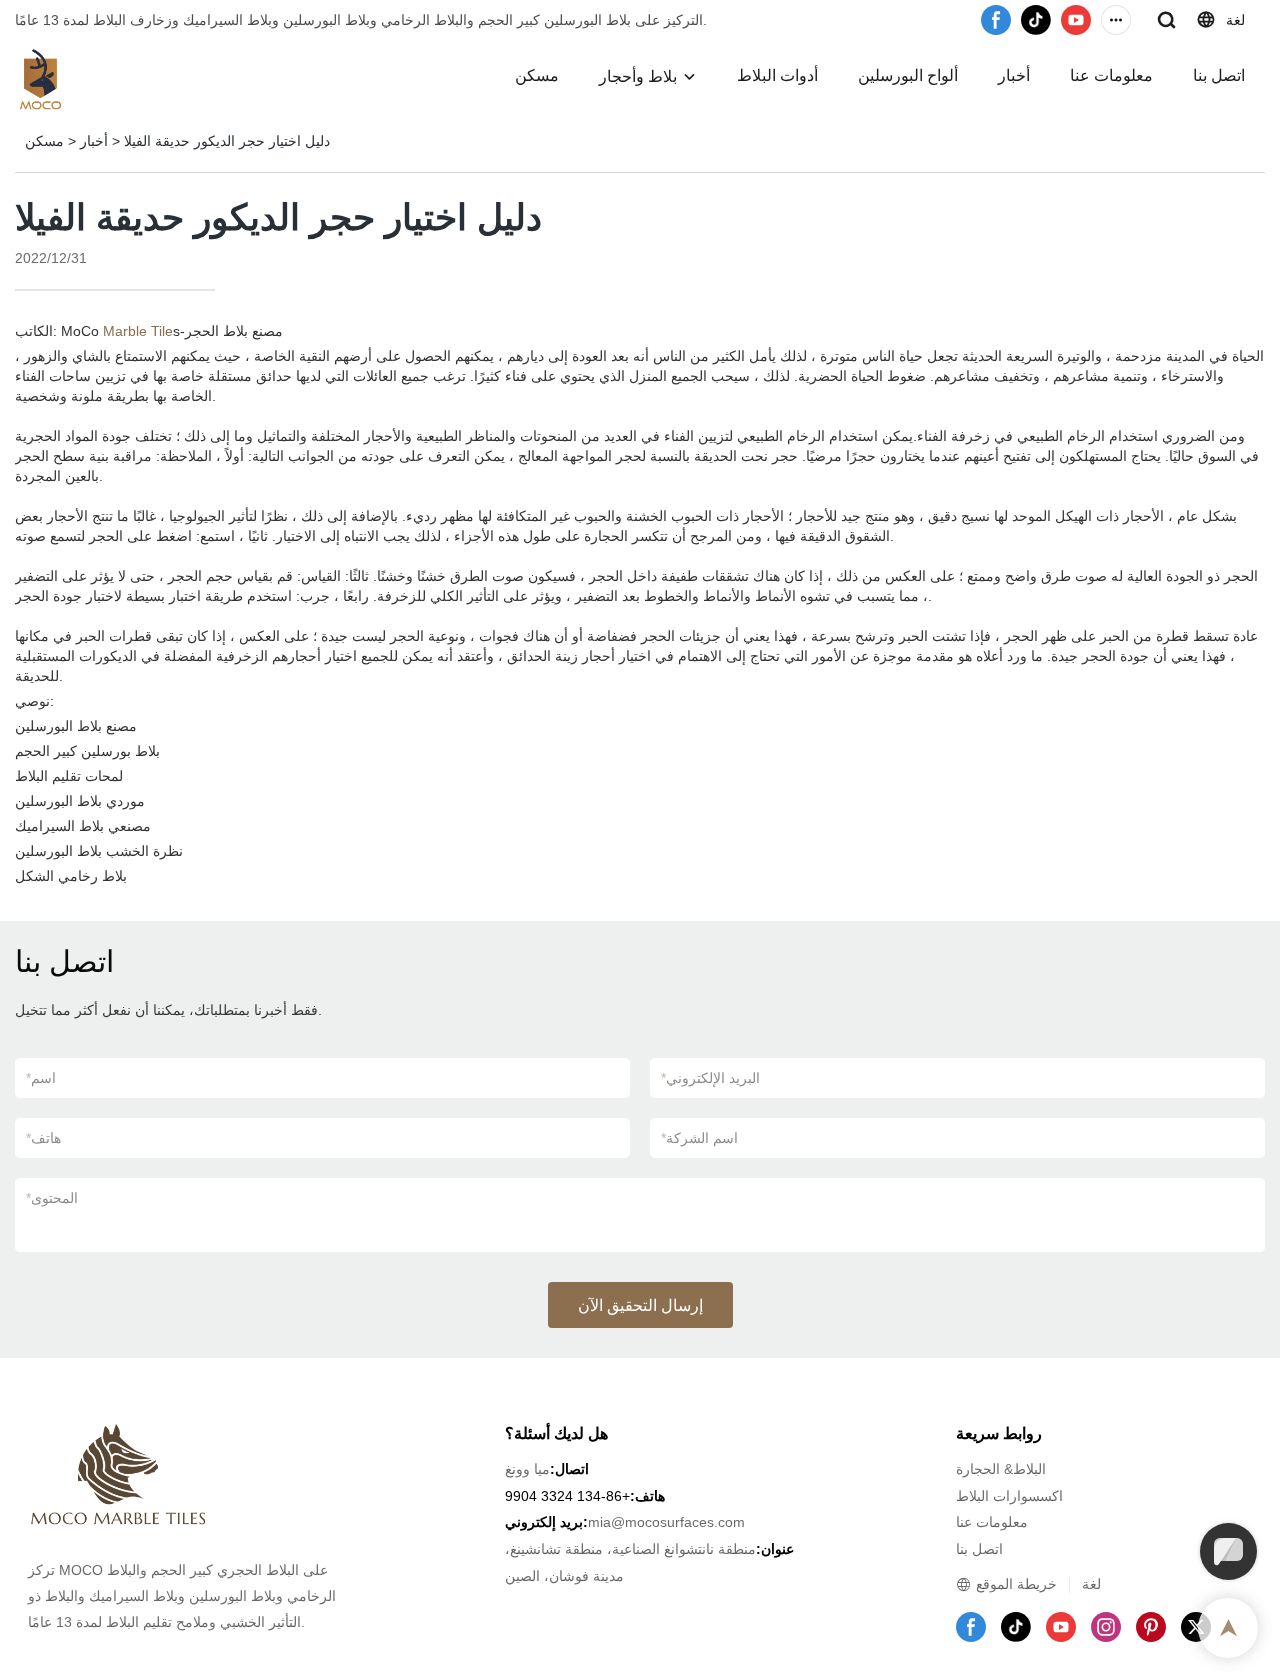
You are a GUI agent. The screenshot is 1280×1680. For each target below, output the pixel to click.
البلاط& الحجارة (1001, 1469)
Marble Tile (138, 331)
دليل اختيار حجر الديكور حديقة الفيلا (227, 141)
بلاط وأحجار (638, 76)
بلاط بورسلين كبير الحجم (87, 751)
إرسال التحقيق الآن (640, 1305)
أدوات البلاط (777, 75)
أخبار (1014, 75)
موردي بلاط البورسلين (80, 801)
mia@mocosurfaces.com (666, 1522)
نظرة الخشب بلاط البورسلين (99, 851)
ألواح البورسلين (908, 75)
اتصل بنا (1219, 75)
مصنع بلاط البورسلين (76, 726)
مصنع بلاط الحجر (234, 331)
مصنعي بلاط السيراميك (83, 826)
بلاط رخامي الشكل (71, 876)
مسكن (537, 75)
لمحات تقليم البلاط (69, 776)
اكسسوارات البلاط (1009, 1496)
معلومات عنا (1111, 75)
